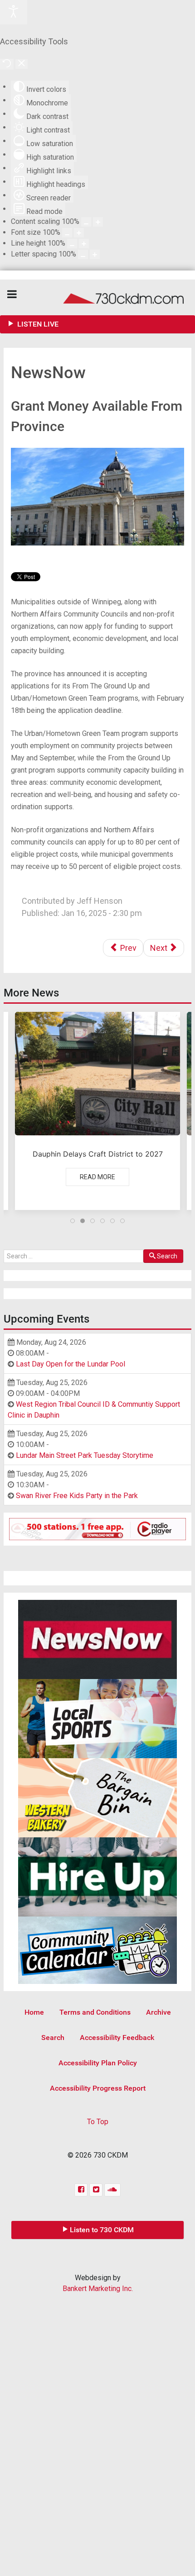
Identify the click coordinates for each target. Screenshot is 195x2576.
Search (167, 1256)
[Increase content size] (98, 222)
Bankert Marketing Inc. (98, 2289)
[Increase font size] (79, 233)
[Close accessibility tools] (22, 64)
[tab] (73, 1221)
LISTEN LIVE (37, 324)
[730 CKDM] (97, 297)
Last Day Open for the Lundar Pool (71, 1364)
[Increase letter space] (95, 254)
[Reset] (7, 64)
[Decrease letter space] (83, 254)
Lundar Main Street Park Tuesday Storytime (85, 1455)
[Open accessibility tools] (14, 12)
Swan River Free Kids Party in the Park (77, 1496)
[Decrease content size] (86, 222)
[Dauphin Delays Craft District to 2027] (97, 1111)
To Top (98, 2122)
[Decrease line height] (72, 244)
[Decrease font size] (67, 233)
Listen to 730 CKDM (102, 2230)
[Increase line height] (84, 244)
